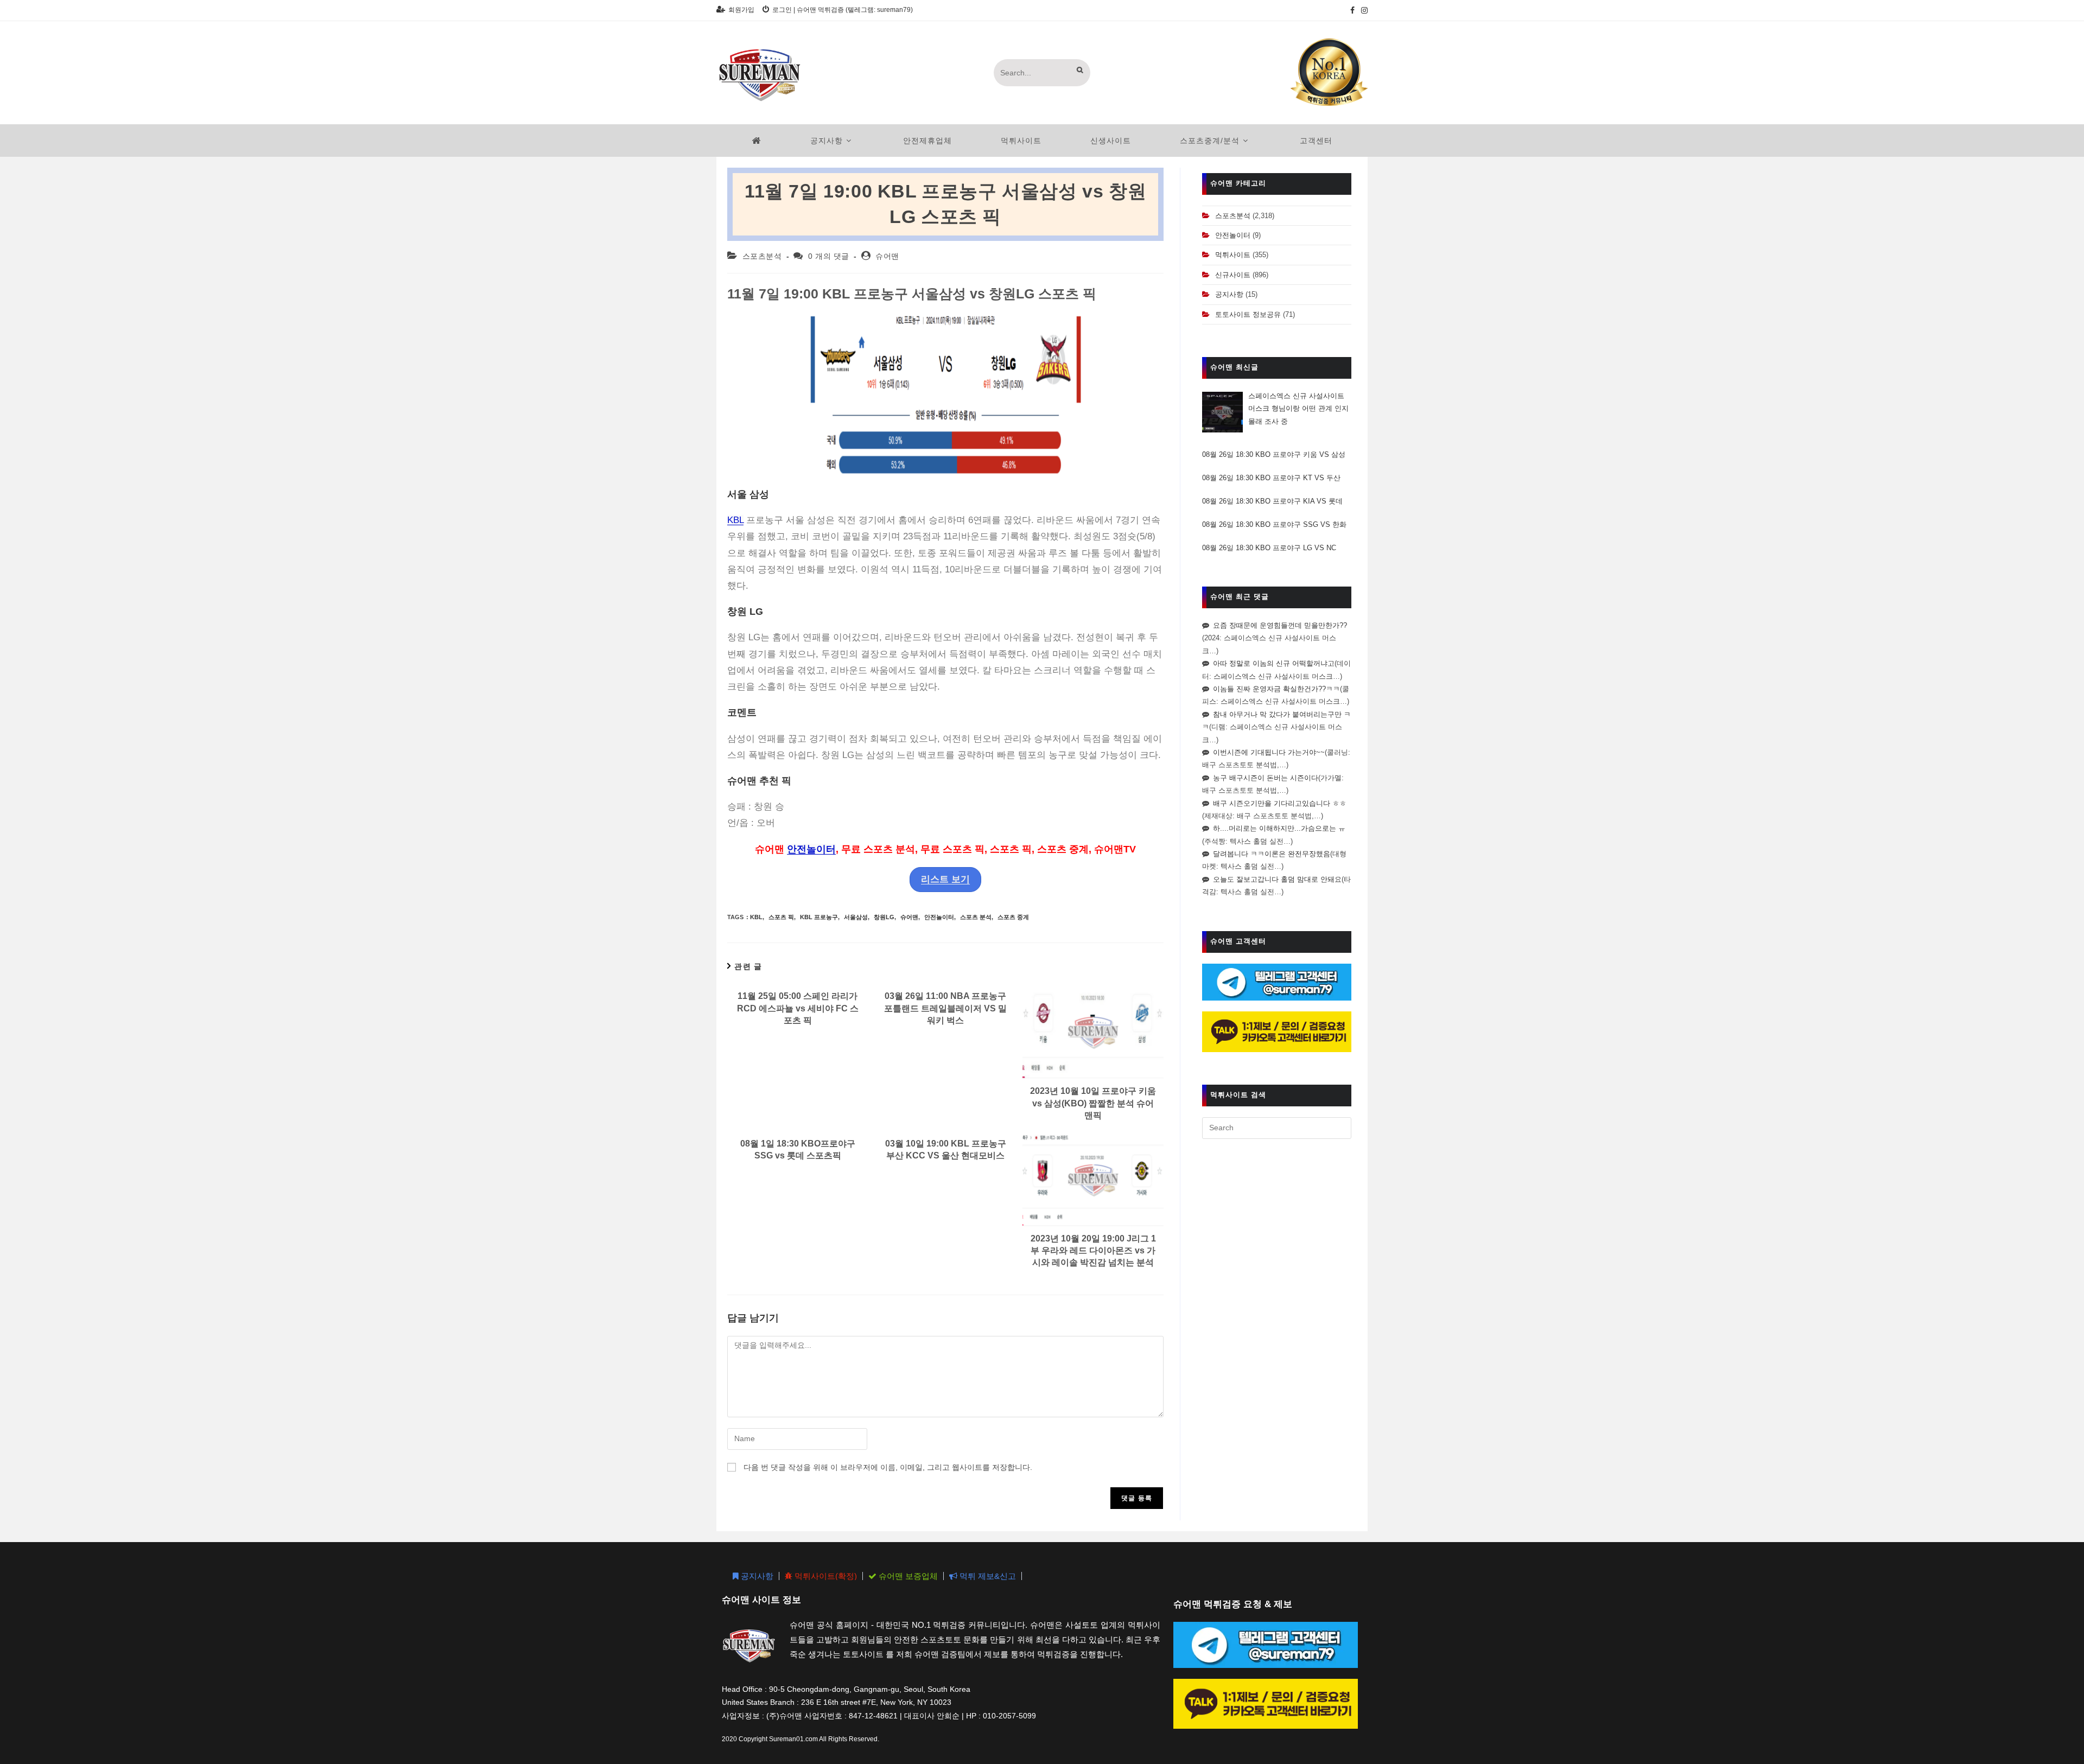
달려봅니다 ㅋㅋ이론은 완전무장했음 (1272, 854)
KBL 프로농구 (819, 917)
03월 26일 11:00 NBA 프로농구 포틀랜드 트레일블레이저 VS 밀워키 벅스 (945, 1008)
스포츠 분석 (976, 917)
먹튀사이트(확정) (825, 1576)
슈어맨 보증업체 (907, 1576)
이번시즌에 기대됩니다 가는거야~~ (1269, 752)
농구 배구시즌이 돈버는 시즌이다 (1266, 778)
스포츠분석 (762, 256)
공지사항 (1229, 294)
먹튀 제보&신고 (987, 1576)
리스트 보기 (945, 879)
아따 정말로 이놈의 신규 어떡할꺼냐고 (1274, 663)
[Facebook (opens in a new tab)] (1352, 10)
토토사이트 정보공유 (1248, 314)
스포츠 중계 (1013, 917)
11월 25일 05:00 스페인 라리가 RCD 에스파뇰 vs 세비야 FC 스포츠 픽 (798, 1008)
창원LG (884, 917)
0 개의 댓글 (829, 256)
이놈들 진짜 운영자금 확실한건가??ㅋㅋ (1276, 689)
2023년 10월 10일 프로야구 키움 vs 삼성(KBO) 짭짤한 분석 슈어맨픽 (1093, 1103)
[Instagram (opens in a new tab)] (1363, 10)
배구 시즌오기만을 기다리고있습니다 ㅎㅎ (1280, 803)
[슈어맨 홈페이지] (757, 141)
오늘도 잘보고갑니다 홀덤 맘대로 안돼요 (1277, 879)
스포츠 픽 (781, 917)
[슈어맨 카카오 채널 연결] (1277, 1031)
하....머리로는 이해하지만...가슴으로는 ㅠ (1279, 828)
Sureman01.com (793, 1739)
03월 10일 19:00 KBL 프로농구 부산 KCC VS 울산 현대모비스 (946, 1150)
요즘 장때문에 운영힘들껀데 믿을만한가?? (1280, 625)
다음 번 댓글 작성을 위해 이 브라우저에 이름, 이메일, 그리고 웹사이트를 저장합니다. (888, 1467)
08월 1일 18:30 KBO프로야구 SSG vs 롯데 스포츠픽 (798, 1150)
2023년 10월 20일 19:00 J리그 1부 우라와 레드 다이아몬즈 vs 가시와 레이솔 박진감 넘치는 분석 (1093, 1251)
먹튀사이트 (1233, 255)
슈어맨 (887, 256)
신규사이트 (1233, 275)
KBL (735, 520)
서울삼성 (856, 917)
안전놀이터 (811, 849)
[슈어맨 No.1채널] (1329, 72)
